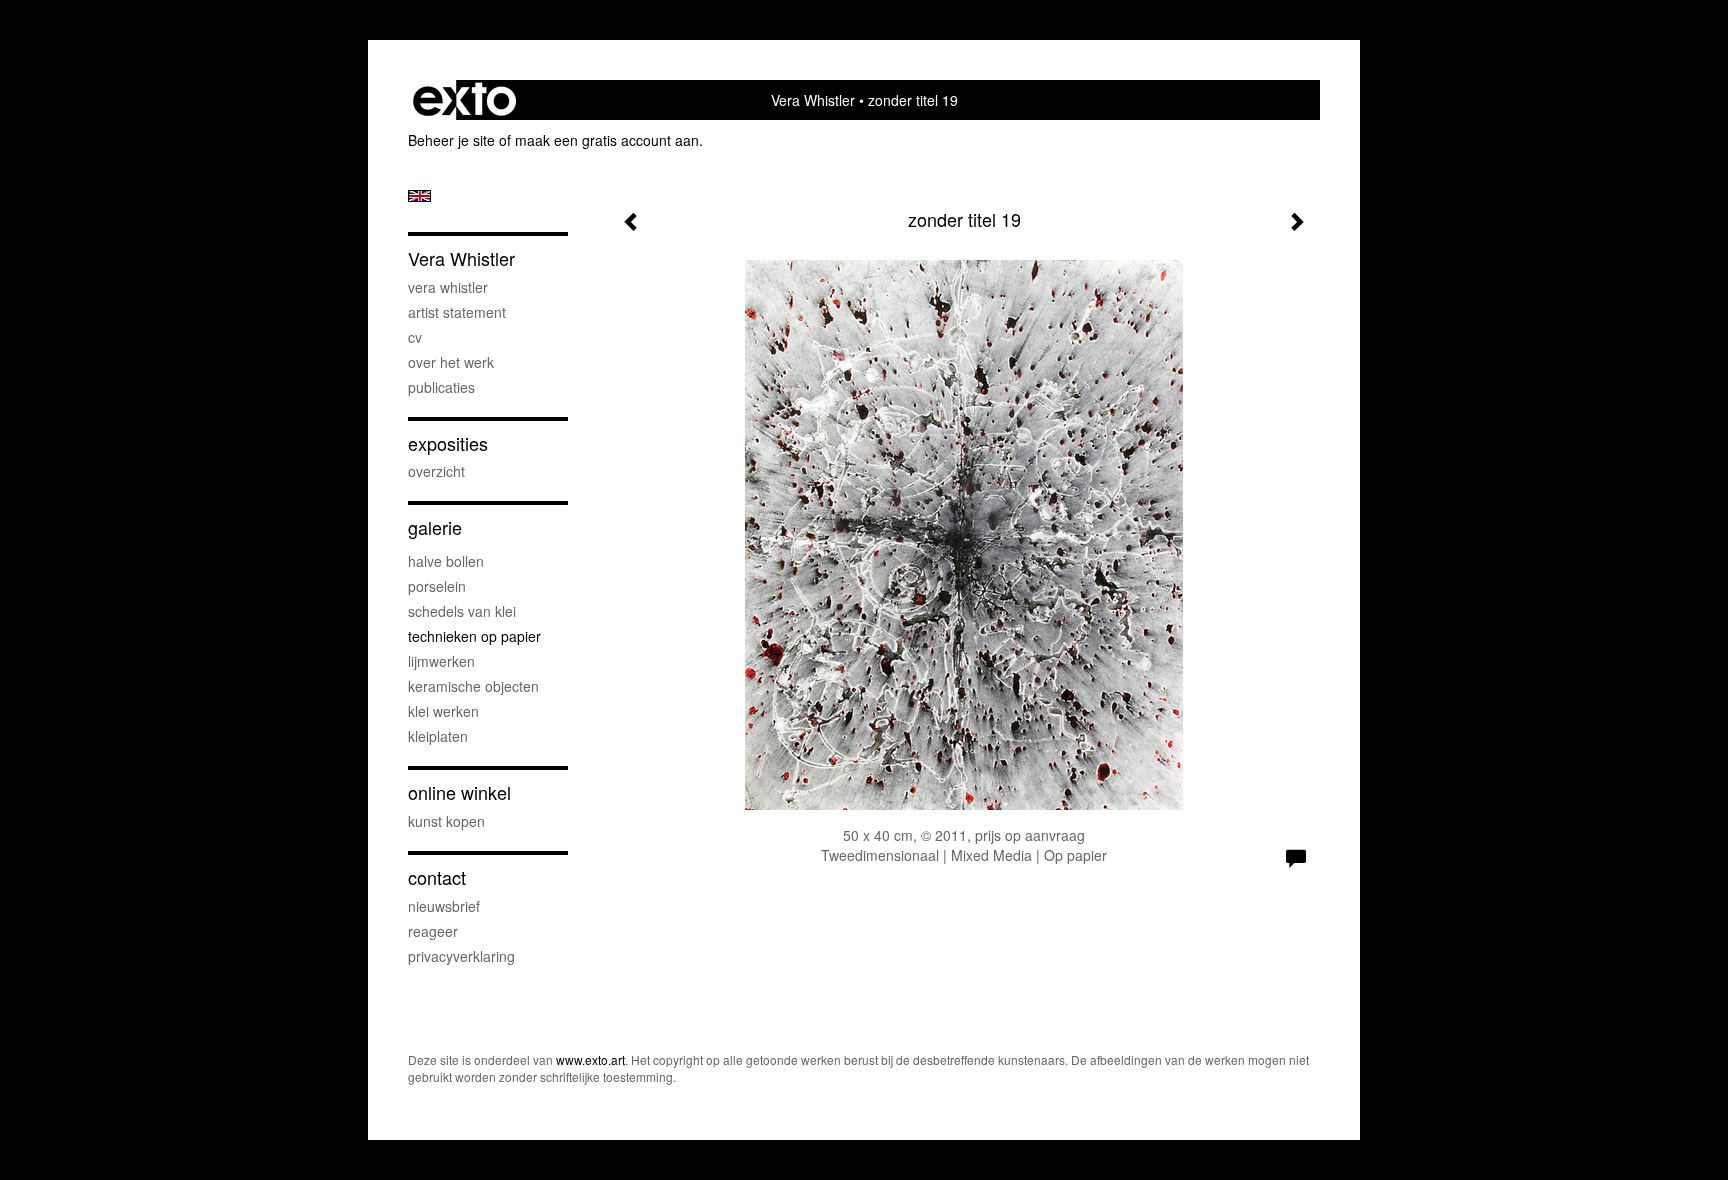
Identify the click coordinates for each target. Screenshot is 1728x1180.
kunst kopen (446, 821)
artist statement (457, 312)
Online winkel (459, 792)
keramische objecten (473, 686)
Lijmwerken (441, 661)
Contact (437, 877)
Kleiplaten (438, 736)
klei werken (443, 711)
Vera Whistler (813, 100)
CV (415, 337)
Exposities (448, 443)
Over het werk (451, 362)
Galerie (435, 527)
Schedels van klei (462, 611)
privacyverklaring (461, 956)
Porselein (437, 586)
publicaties (441, 387)
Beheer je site (451, 140)
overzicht (436, 471)
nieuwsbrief (444, 906)
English (419, 196)
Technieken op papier (474, 636)
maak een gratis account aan (607, 140)
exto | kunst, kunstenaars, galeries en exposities (464, 100)
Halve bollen (446, 561)
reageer (433, 931)
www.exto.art (590, 1059)
